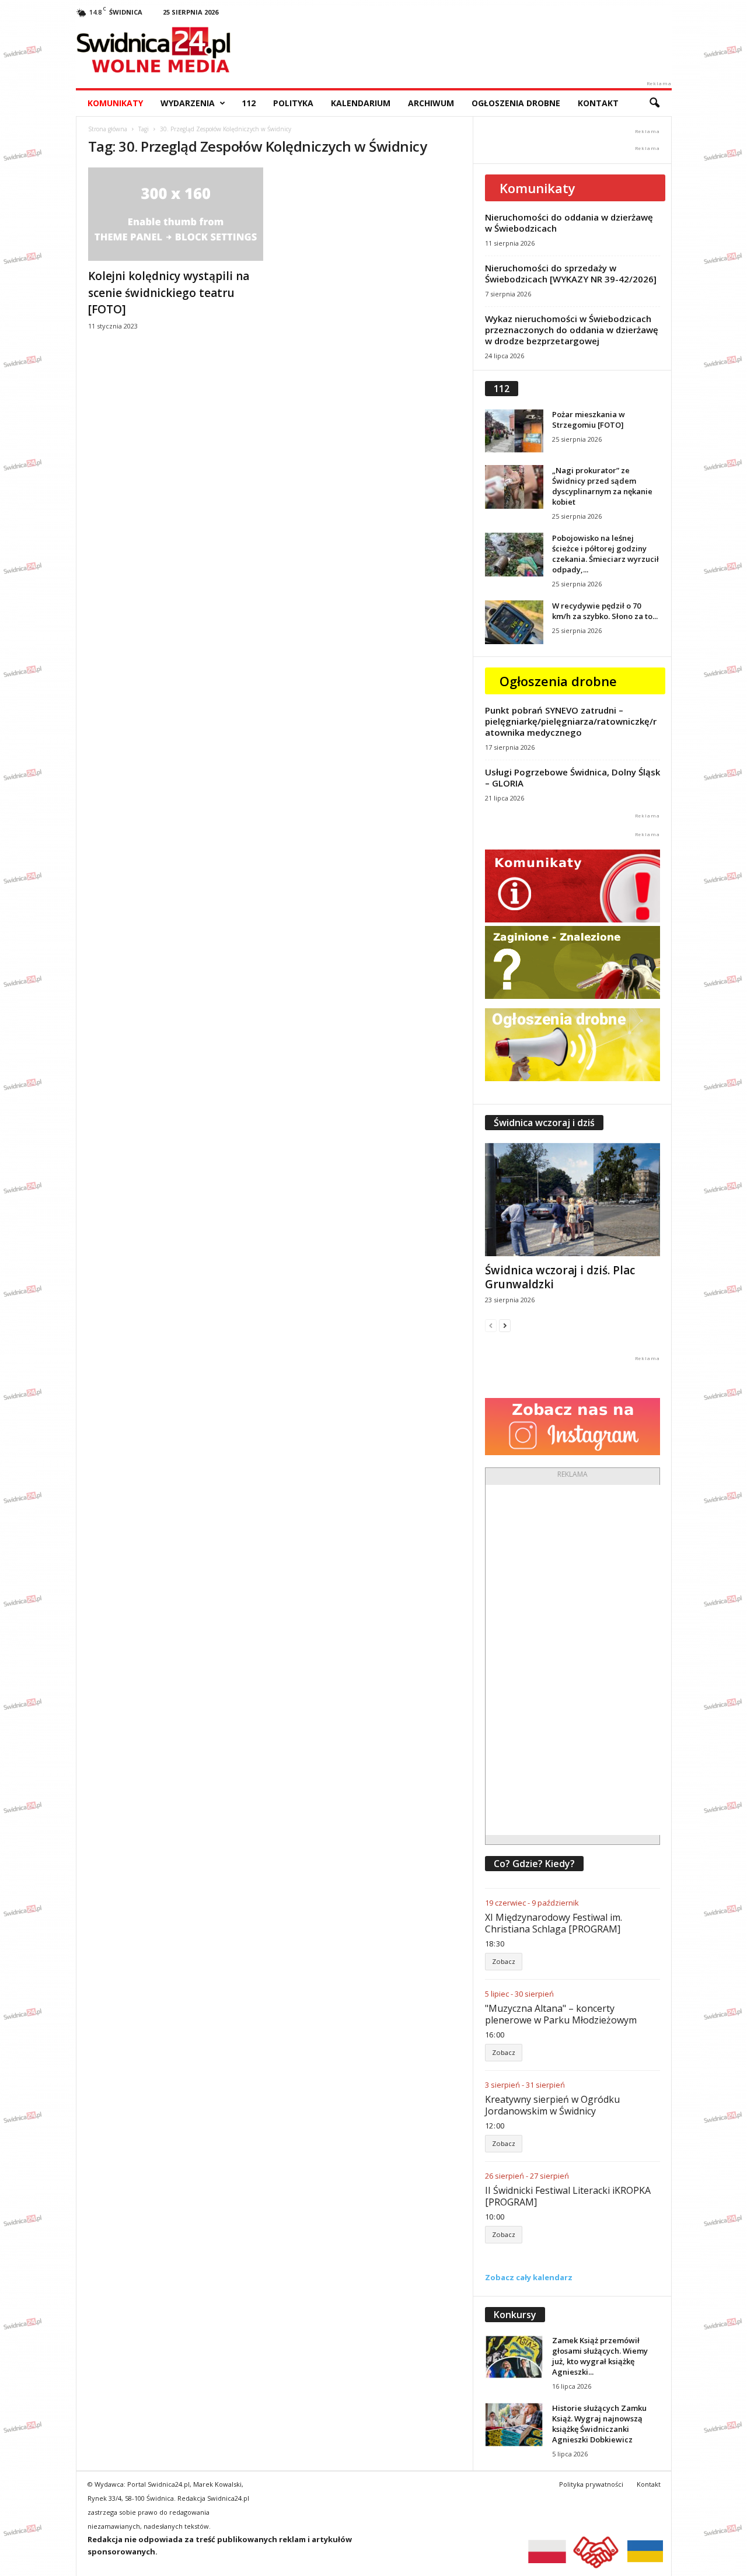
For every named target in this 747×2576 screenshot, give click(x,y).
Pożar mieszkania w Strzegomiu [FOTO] (589, 420)
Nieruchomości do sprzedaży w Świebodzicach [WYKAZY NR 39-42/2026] (571, 273)
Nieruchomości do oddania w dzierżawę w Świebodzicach (569, 223)
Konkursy (515, 2315)
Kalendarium (361, 103)
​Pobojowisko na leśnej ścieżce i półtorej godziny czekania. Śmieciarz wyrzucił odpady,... (605, 554)
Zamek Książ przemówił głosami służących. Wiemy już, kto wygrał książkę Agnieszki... (600, 2356)
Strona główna (108, 129)
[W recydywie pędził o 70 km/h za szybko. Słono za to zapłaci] (514, 622)
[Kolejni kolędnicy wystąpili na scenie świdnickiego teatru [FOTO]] (176, 214)
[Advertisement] (573, 1660)
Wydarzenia (188, 103)
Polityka (293, 103)
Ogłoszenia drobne (516, 103)
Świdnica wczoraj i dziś (544, 1123)
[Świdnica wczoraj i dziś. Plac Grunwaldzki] (573, 1200)
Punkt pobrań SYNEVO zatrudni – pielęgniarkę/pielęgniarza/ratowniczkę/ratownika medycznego (571, 721)
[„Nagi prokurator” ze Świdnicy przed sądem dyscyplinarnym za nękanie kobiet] (514, 487)
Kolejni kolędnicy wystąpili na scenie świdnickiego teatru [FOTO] (169, 293)
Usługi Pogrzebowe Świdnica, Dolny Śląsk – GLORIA (573, 777)
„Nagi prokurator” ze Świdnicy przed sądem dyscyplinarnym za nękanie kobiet (602, 486)
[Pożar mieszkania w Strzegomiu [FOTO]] (514, 431)
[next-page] (505, 1325)
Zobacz (504, 1961)
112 (249, 103)
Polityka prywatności (591, 2484)
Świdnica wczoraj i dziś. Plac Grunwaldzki (560, 1277)
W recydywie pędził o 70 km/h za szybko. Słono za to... (605, 611)
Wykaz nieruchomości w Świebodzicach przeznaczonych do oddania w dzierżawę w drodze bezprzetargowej (572, 330)
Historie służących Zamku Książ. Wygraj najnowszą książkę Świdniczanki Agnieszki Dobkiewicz (599, 2424)
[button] (654, 103)
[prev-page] (491, 1325)
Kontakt (598, 103)
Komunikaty (115, 103)
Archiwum (431, 103)
